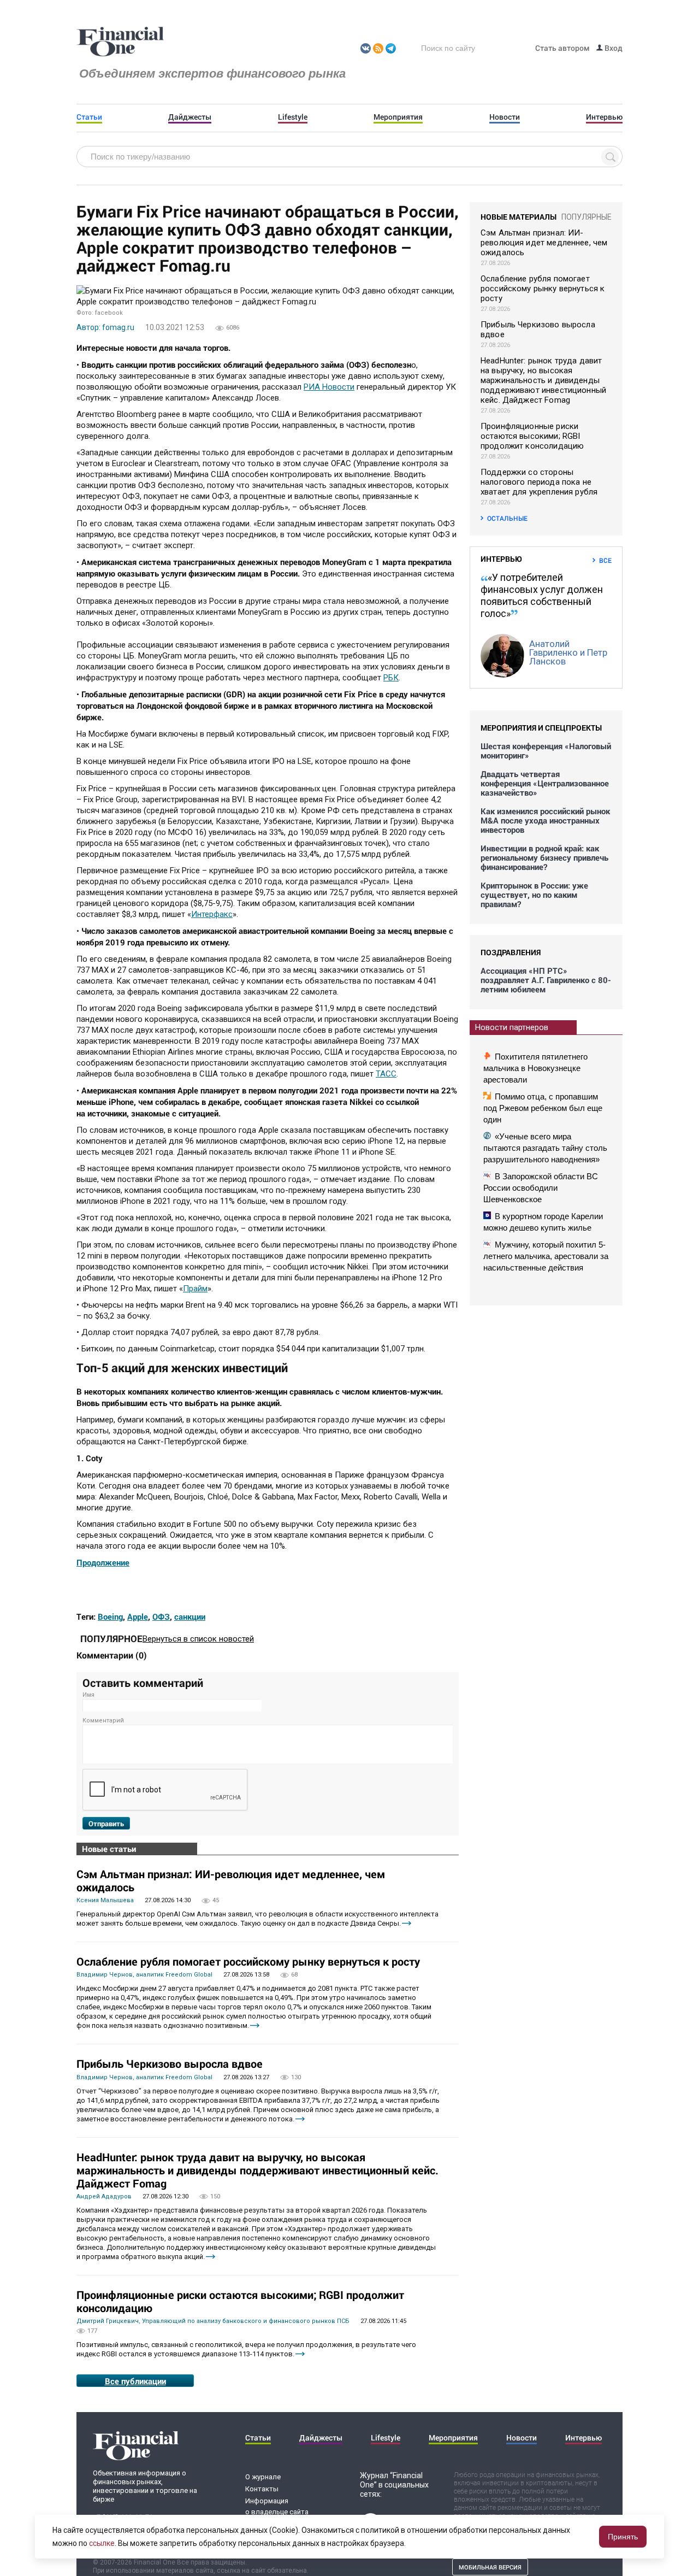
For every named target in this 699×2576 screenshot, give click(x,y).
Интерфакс (212, 914)
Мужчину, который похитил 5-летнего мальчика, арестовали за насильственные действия (546, 1256)
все (605, 560)
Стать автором (562, 48)
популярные (587, 217)
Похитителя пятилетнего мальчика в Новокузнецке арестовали (535, 1068)
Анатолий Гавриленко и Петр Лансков (568, 652)
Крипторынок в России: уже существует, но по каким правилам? (534, 895)
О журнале (263, 2477)
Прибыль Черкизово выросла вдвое (170, 2063)
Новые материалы (519, 217)
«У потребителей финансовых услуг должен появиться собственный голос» (542, 595)
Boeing (110, 1616)
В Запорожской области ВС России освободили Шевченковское (541, 1188)
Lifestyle (293, 117)
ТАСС (386, 1074)
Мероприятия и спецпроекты (541, 728)
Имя (88, 1695)
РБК (391, 678)
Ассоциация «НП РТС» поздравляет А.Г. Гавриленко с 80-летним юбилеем (546, 980)
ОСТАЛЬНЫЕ (507, 518)
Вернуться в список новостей (198, 1639)
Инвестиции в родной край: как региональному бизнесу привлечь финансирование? (544, 858)
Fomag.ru (120, 42)
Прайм (195, 1289)
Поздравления (511, 952)
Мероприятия (398, 117)
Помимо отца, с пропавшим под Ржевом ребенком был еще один (543, 1108)
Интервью (604, 117)
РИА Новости (329, 387)
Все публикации (135, 2381)
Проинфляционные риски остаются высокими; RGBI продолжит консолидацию (240, 2301)
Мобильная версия (490, 2567)
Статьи (89, 117)
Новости (505, 117)
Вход (613, 48)
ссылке (102, 2543)
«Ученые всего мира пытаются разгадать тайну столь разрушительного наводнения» (545, 1148)
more (407, 1923)
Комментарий (103, 1721)
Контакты (262, 2489)
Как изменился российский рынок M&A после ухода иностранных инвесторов (545, 821)
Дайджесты (190, 117)
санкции (190, 1616)
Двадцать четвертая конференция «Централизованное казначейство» (545, 783)
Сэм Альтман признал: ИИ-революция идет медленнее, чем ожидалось (231, 1880)
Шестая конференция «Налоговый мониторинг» (546, 751)
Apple (138, 1616)
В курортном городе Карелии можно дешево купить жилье (543, 1222)
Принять (623, 2537)
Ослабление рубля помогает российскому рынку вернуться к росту (248, 1961)
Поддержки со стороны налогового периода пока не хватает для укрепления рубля (539, 482)
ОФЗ (161, 1616)
